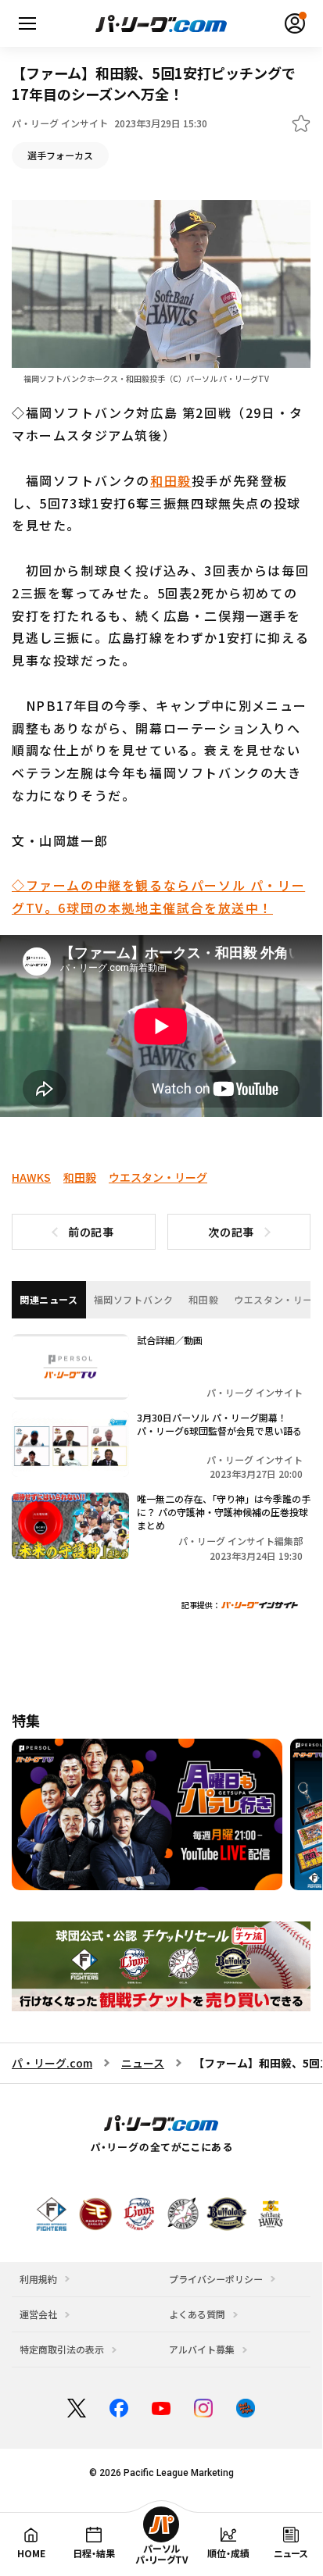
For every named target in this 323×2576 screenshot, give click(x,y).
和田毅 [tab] (203, 1299)
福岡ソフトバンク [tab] (134, 1299)
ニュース (143, 2063)
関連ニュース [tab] (49, 1299)
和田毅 (171, 480)
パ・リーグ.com (52, 2063)
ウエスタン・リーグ (158, 1177)
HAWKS (31, 1177)
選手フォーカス (60, 155)
